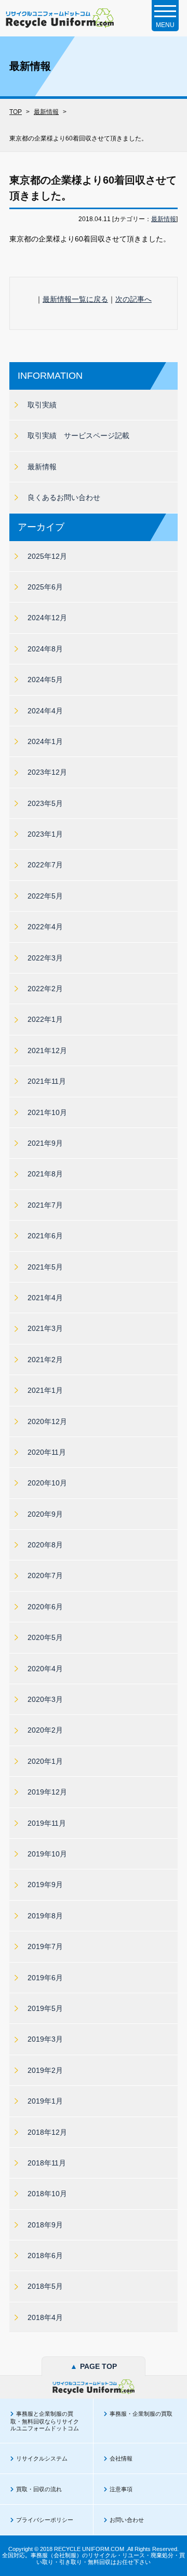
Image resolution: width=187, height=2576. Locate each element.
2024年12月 (47, 618)
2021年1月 (45, 1390)
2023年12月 (47, 772)
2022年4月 (45, 927)
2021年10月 (47, 1112)
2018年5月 (45, 2286)
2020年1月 (45, 1761)
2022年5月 (45, 896)
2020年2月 (45, 1730)
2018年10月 (47, 2194)
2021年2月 (45, 1360)
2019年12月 (47, 1792)
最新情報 (164, 219)
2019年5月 (45, 2008)
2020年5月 (45, 1637)
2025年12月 (47, 556)
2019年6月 (45, 1978)
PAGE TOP (94, 2366)
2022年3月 (45, 958)
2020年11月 (47, 1452)
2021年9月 (45, 1143)
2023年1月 (45, 834)
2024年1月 (45, 741)
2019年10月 (47, 1854)
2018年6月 (45, 2255)
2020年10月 (47, 1483)
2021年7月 (45, 1205)
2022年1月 (45, 1019)
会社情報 (121, 2458)
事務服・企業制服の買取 (141, 2414)
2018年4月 (45, 2317)
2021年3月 (45, 1328)
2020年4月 (45, 1669)
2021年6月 (45, 1236)
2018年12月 (47, 2132)
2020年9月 (45, 1514)
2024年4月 (45, 711)
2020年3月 (45, 1699)
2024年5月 (45, 680)
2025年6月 (45, 587)
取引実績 (42, 405)
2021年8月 (45, 1174)
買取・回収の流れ (39, 2489)
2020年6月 (45, 1607)
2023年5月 (45, 803)
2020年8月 (45, 1545)
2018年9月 (45, 2225)
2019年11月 (47, 1823)
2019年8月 (45, 1916)
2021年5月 (45, 1267)
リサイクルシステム (42, 2458)
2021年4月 (45, 1298)
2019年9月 (45, 1885)
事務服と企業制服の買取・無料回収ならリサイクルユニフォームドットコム (45, 2421)
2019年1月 (45, 2101)
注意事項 (121, 2489)
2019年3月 (45, 2039)
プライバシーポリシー (45, 2520)
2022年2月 (45, 989)
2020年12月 (47, 1421)
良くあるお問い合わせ (64, 497)
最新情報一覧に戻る (75, 299)
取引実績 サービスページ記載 (78, 435)
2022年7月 (45, 865)
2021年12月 (47, 1050)
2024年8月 (45, 649)
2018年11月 (47, 2163)
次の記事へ (133, 299)
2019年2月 (45, 2070)
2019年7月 (45, 1946)
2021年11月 (47, 1081)
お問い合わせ (127, 2520)
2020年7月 (45, 1575)
